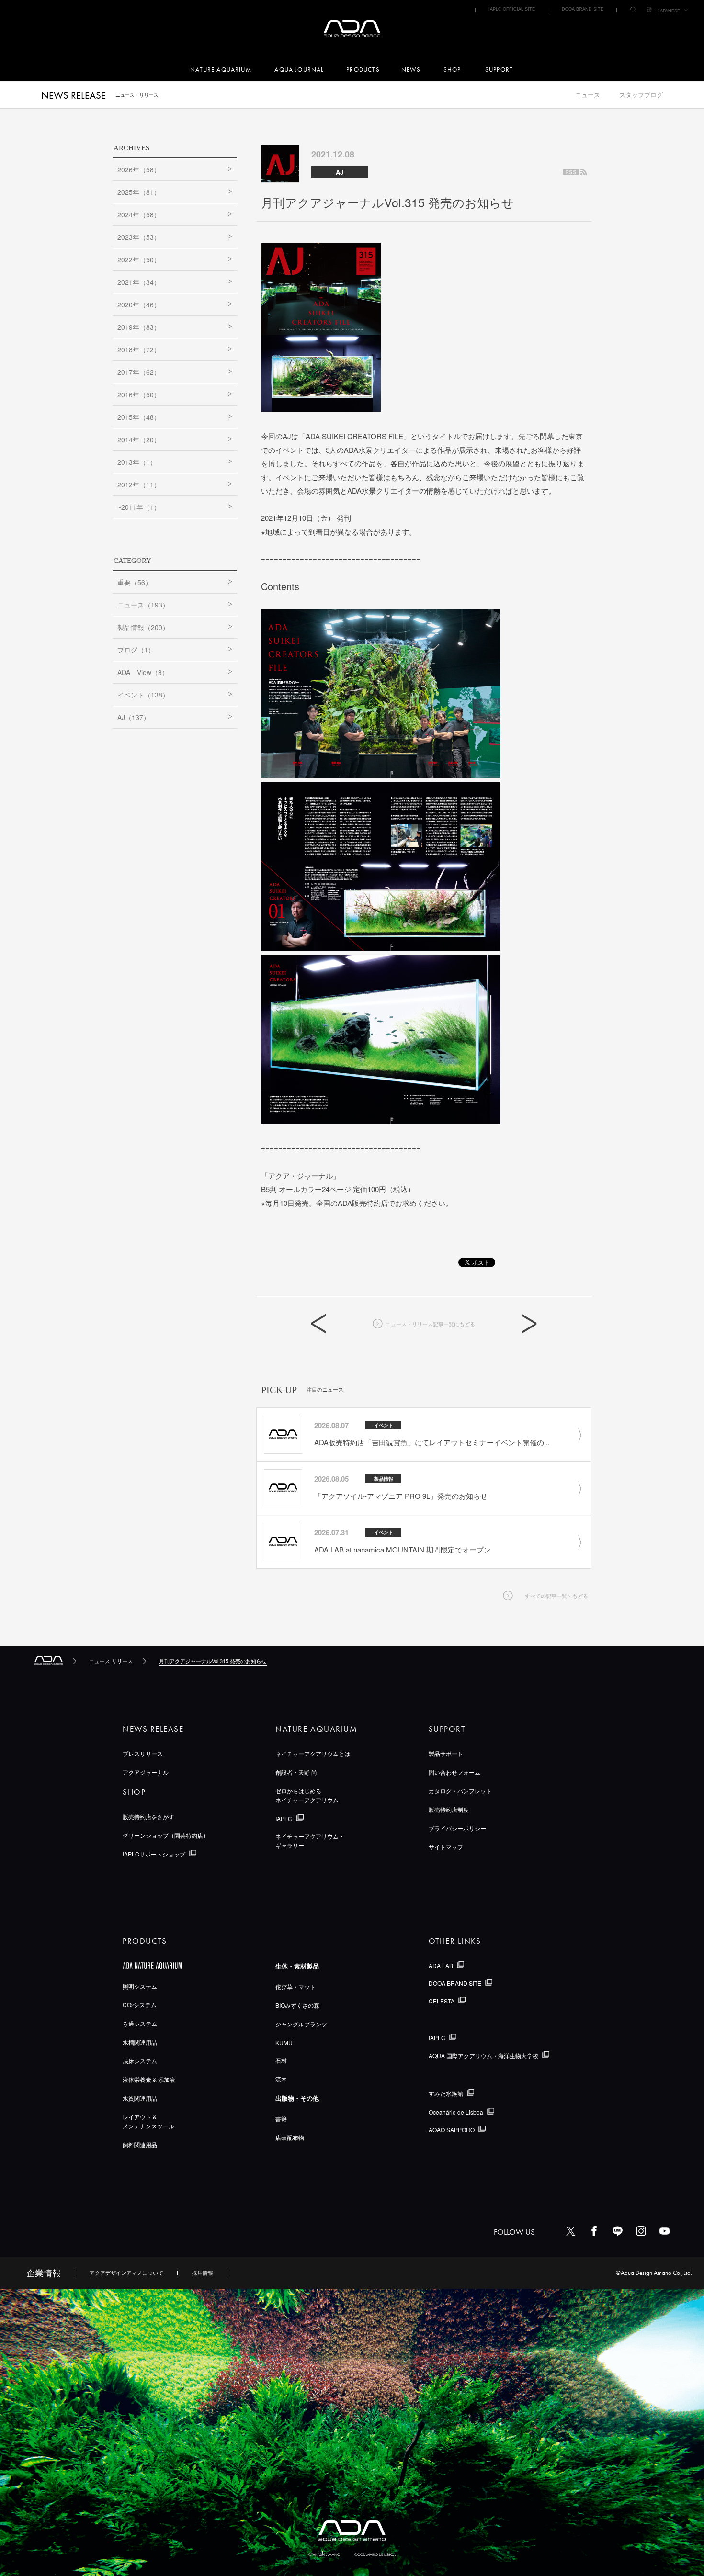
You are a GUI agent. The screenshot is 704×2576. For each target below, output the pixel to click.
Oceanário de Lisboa (456, 2112)
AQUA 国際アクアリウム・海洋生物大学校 (483, 2055)
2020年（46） (139, 304)
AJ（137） (134, 717)
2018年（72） (139, 349)
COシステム (140, 2005)
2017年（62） (139, 372)
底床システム (140, 2061)
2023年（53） (139, 237)
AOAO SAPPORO (452, 2130)
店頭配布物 (290, 2137)
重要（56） (135, 582)
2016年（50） (139, 394)
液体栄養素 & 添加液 (149, 2079)
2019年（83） (139, 327)
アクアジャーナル (146, 1772)
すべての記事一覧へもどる (556, 1596)
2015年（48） (139, 417)
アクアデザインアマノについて (126, 2272)
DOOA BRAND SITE (583, 9)
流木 (281, 2079)
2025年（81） (139, 192)
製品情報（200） (143, 627)
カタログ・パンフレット (460, 1791)
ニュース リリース (111, 1661)
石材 (281, 2060)
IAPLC (284, 1818)
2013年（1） (137, 462)
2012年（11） (139, 484)
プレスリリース (143, 1753)
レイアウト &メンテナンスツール (148, 2121)
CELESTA (442, 2001)
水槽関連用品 (140, 2042)
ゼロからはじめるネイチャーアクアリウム (307, 1795)
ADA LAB (441, 1965)
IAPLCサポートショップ (154, 1854)
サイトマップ (446, 1847)
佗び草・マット (295, 1986)
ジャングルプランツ (301, 2024)
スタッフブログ (641, 95)
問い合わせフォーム (454, 1772)
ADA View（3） (143, 672)
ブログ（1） (136, 650)
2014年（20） (139, 439)
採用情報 (203, 2272)
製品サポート (446, 1753)
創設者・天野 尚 (296, 1772)
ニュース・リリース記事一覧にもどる (430, 1324)
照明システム (140, 1986)
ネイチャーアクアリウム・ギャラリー (310, 1841)
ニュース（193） (143, 605)
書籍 (281, 2119)
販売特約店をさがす (148, 1817)
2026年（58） (139, 169)
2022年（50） (139, 259)
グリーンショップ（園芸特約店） (166, 1835)
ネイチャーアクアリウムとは (313, 1753)
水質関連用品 (140, 2098)
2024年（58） (139, 214)
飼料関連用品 (140, 2144)
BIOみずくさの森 (297, 2005)
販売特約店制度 (449, 1809)
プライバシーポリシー (457, 1828)
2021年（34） (139, 282)
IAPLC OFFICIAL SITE (512, 9)
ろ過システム (140, 2023)
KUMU (284, 2042)
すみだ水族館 (446, 2093)
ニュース (588, 95)
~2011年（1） (139, 507)
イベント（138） (143, 695)
